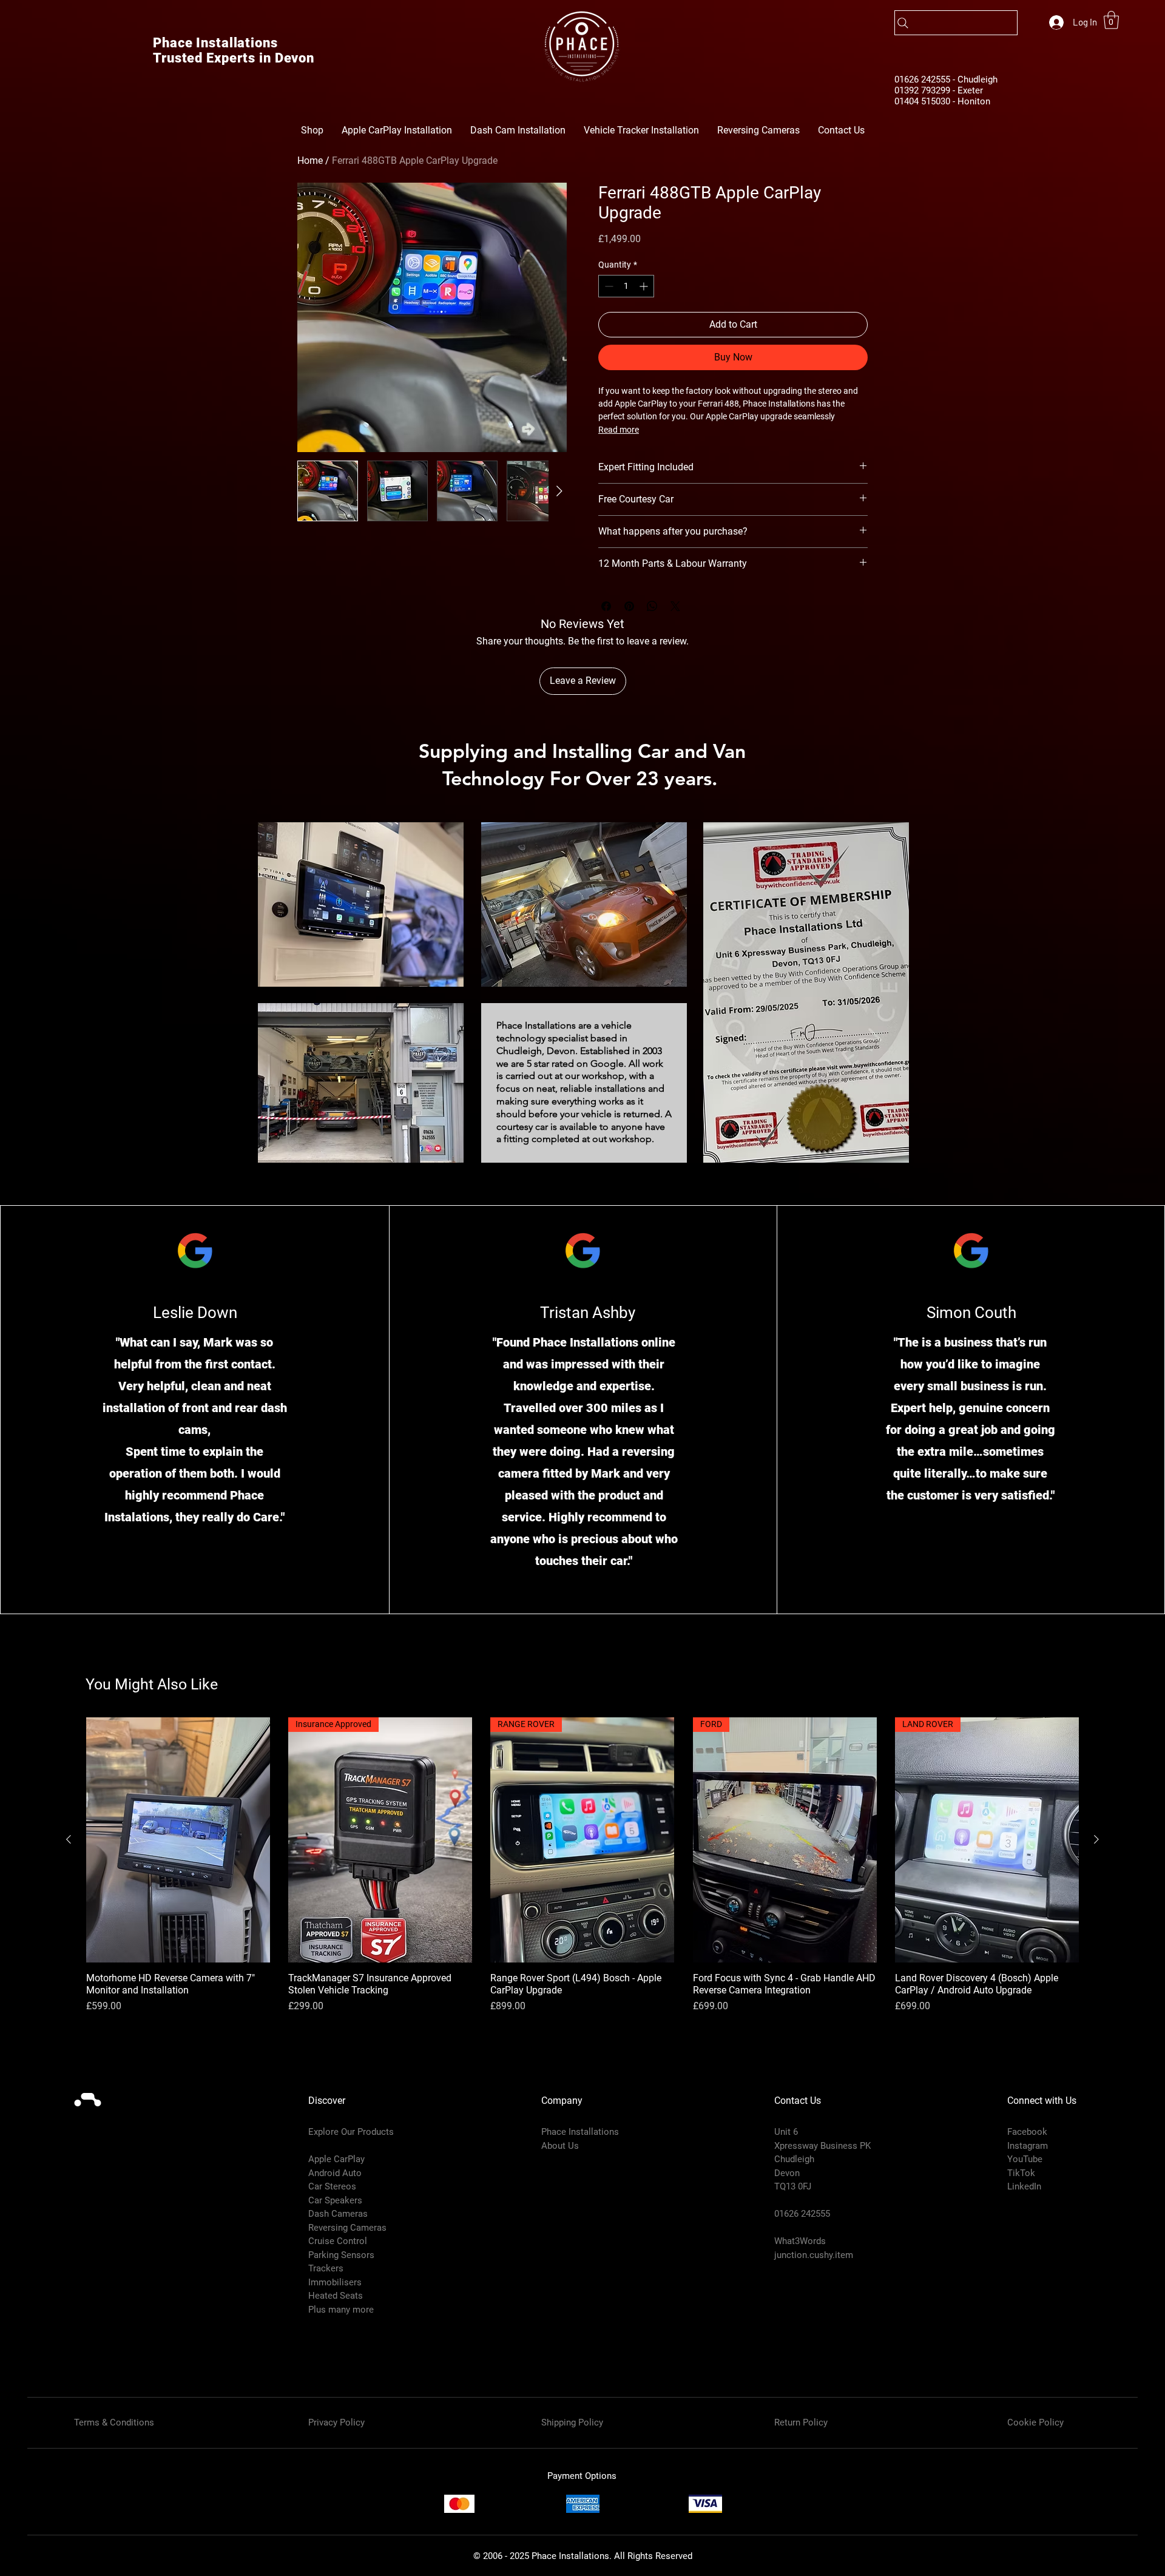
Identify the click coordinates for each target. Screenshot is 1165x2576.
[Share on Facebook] (606, 606)
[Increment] (645, 286)
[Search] (956, 23)
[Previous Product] (69, 1839)
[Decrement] (608, 286)
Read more (619, 430)
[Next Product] (1096, 1839)
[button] (1111, 20)
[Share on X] (675, 606)
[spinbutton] (626, 286)
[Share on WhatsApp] (652, 606)
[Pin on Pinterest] (629, 606)
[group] (582, 1865)
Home (310, 161)
